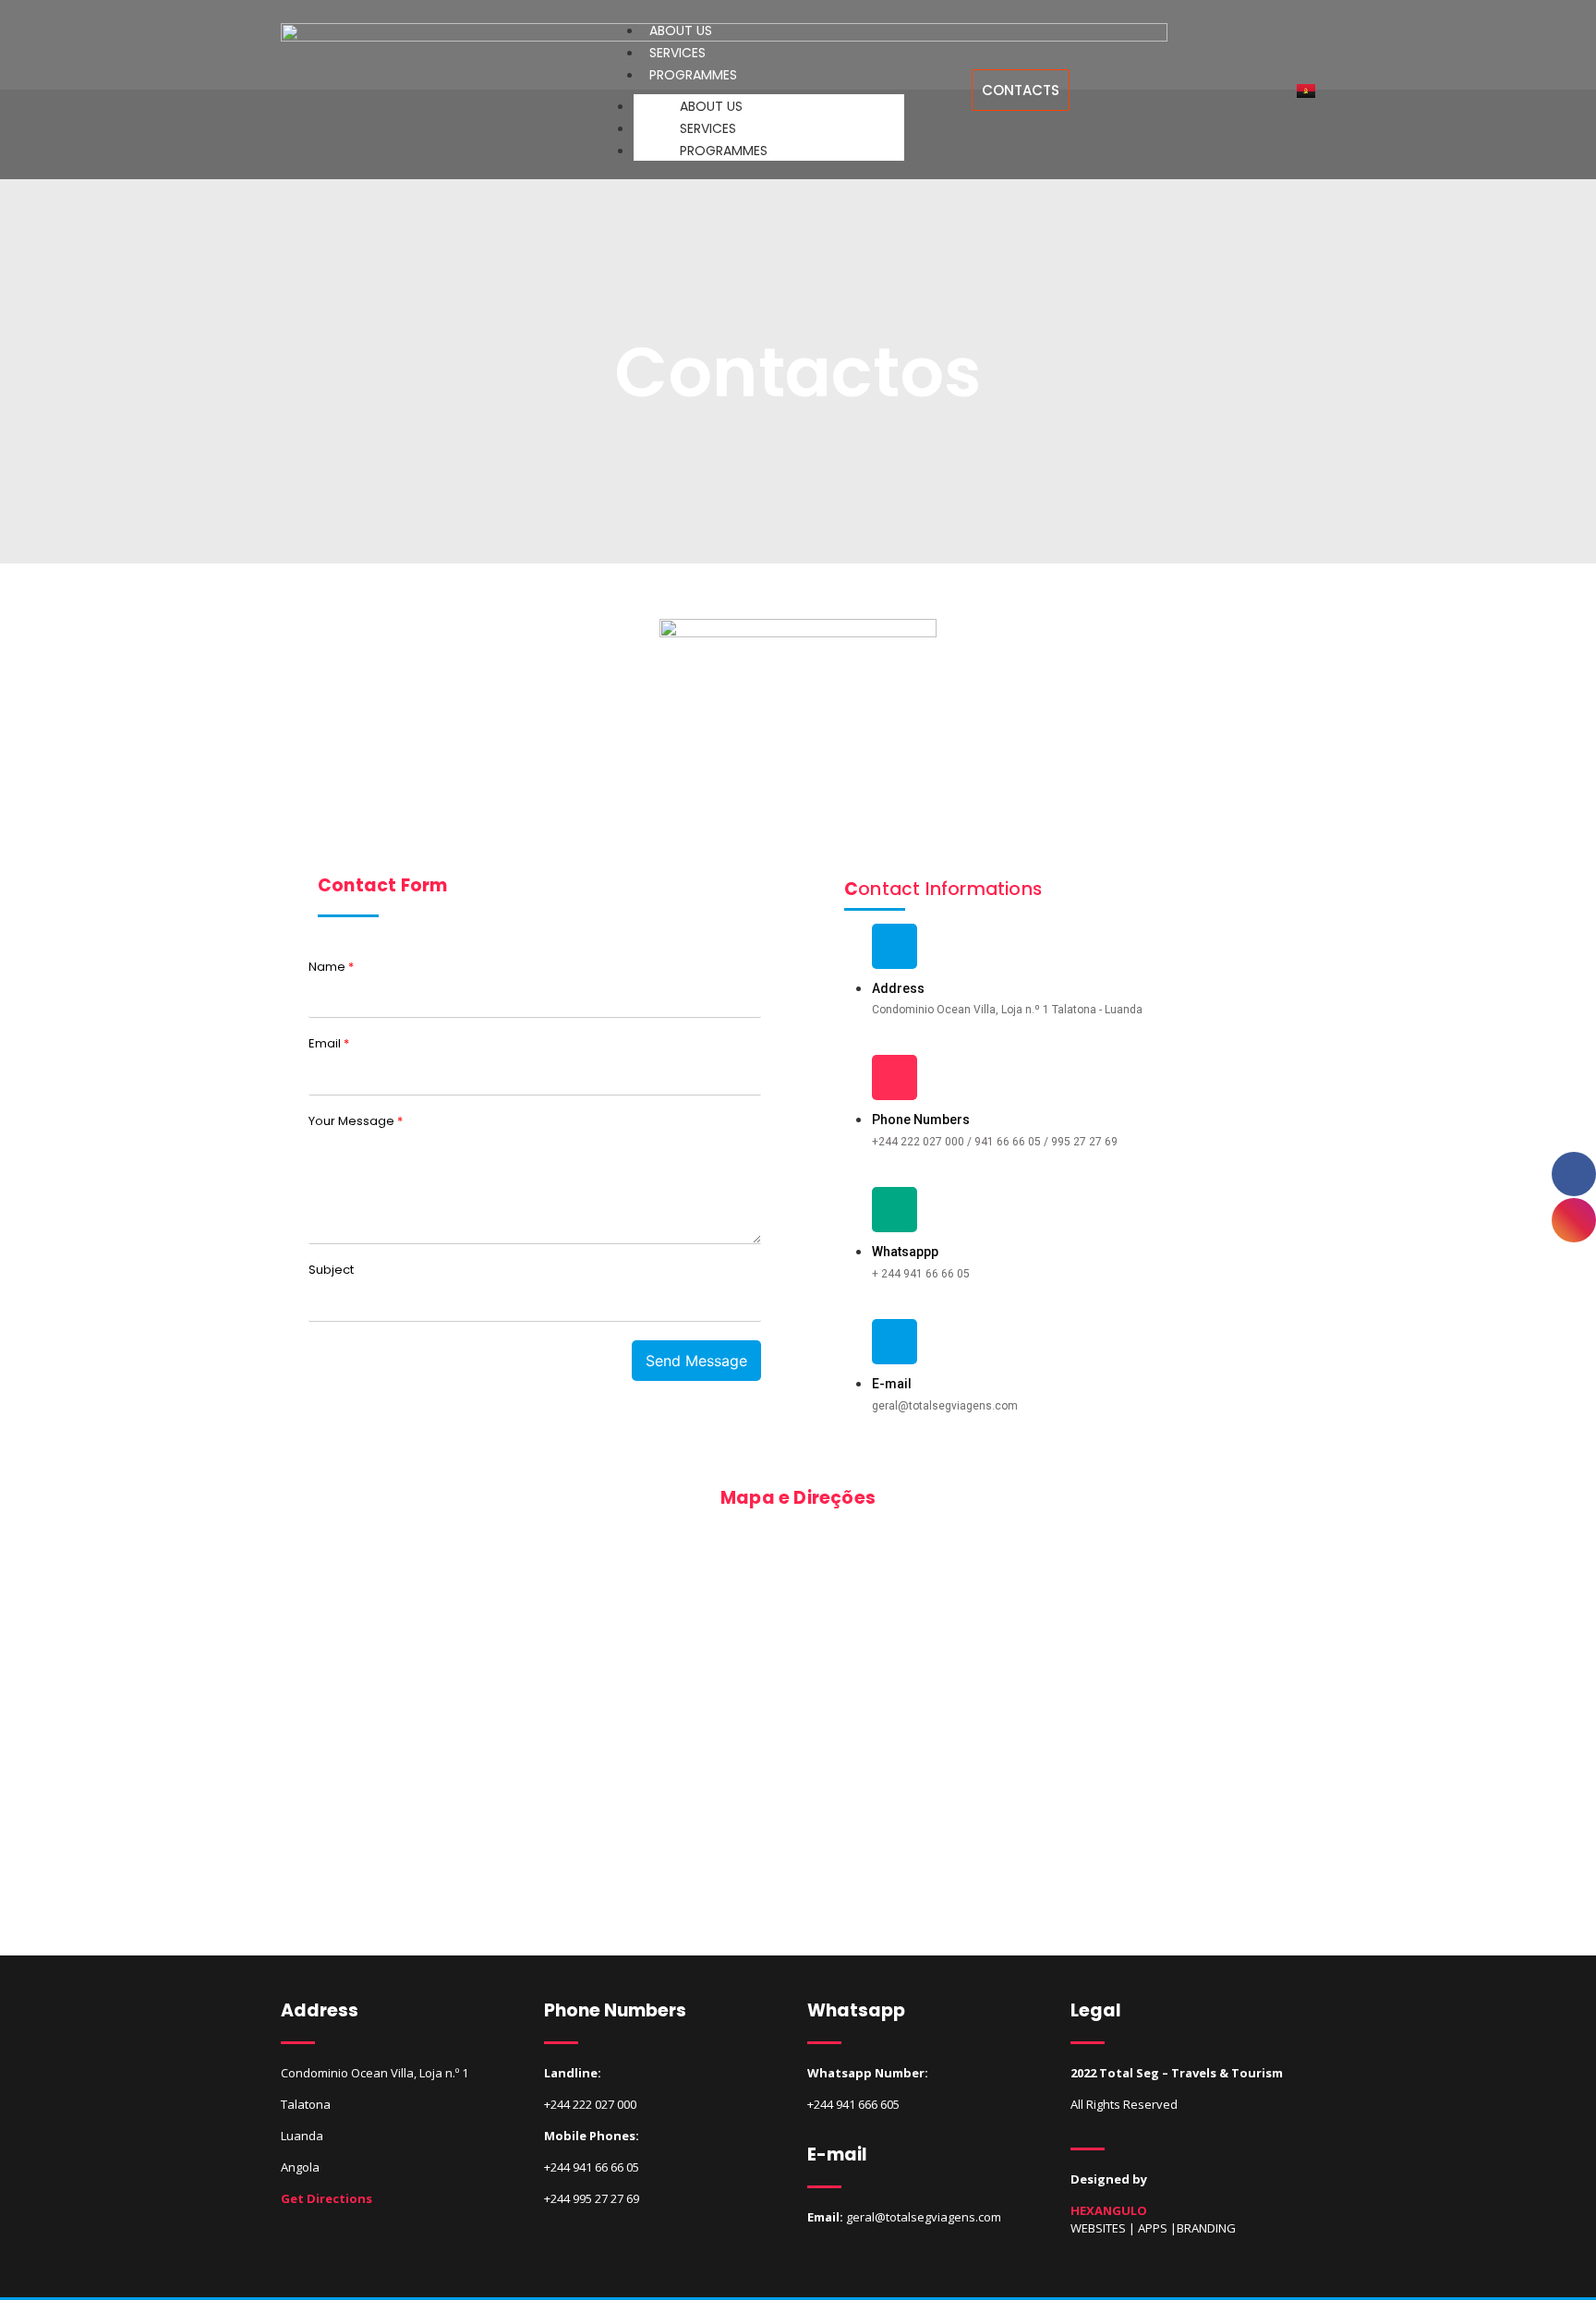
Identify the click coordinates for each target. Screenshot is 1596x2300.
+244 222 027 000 (590, 2104)
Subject (331, 1271)
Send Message (696, 1361)
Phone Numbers (921, 1120)
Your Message (356, 1122)
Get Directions (326, 2198)
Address (898, 988)
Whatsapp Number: (868, 2073)
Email (329, 1044)
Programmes (693, 75)
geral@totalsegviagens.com (924, 2217)
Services (708, 128)
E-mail (892, 1384)
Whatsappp (905, 1252)
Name (331, 968)
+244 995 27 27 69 (592, 2198)
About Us (711, 106)
